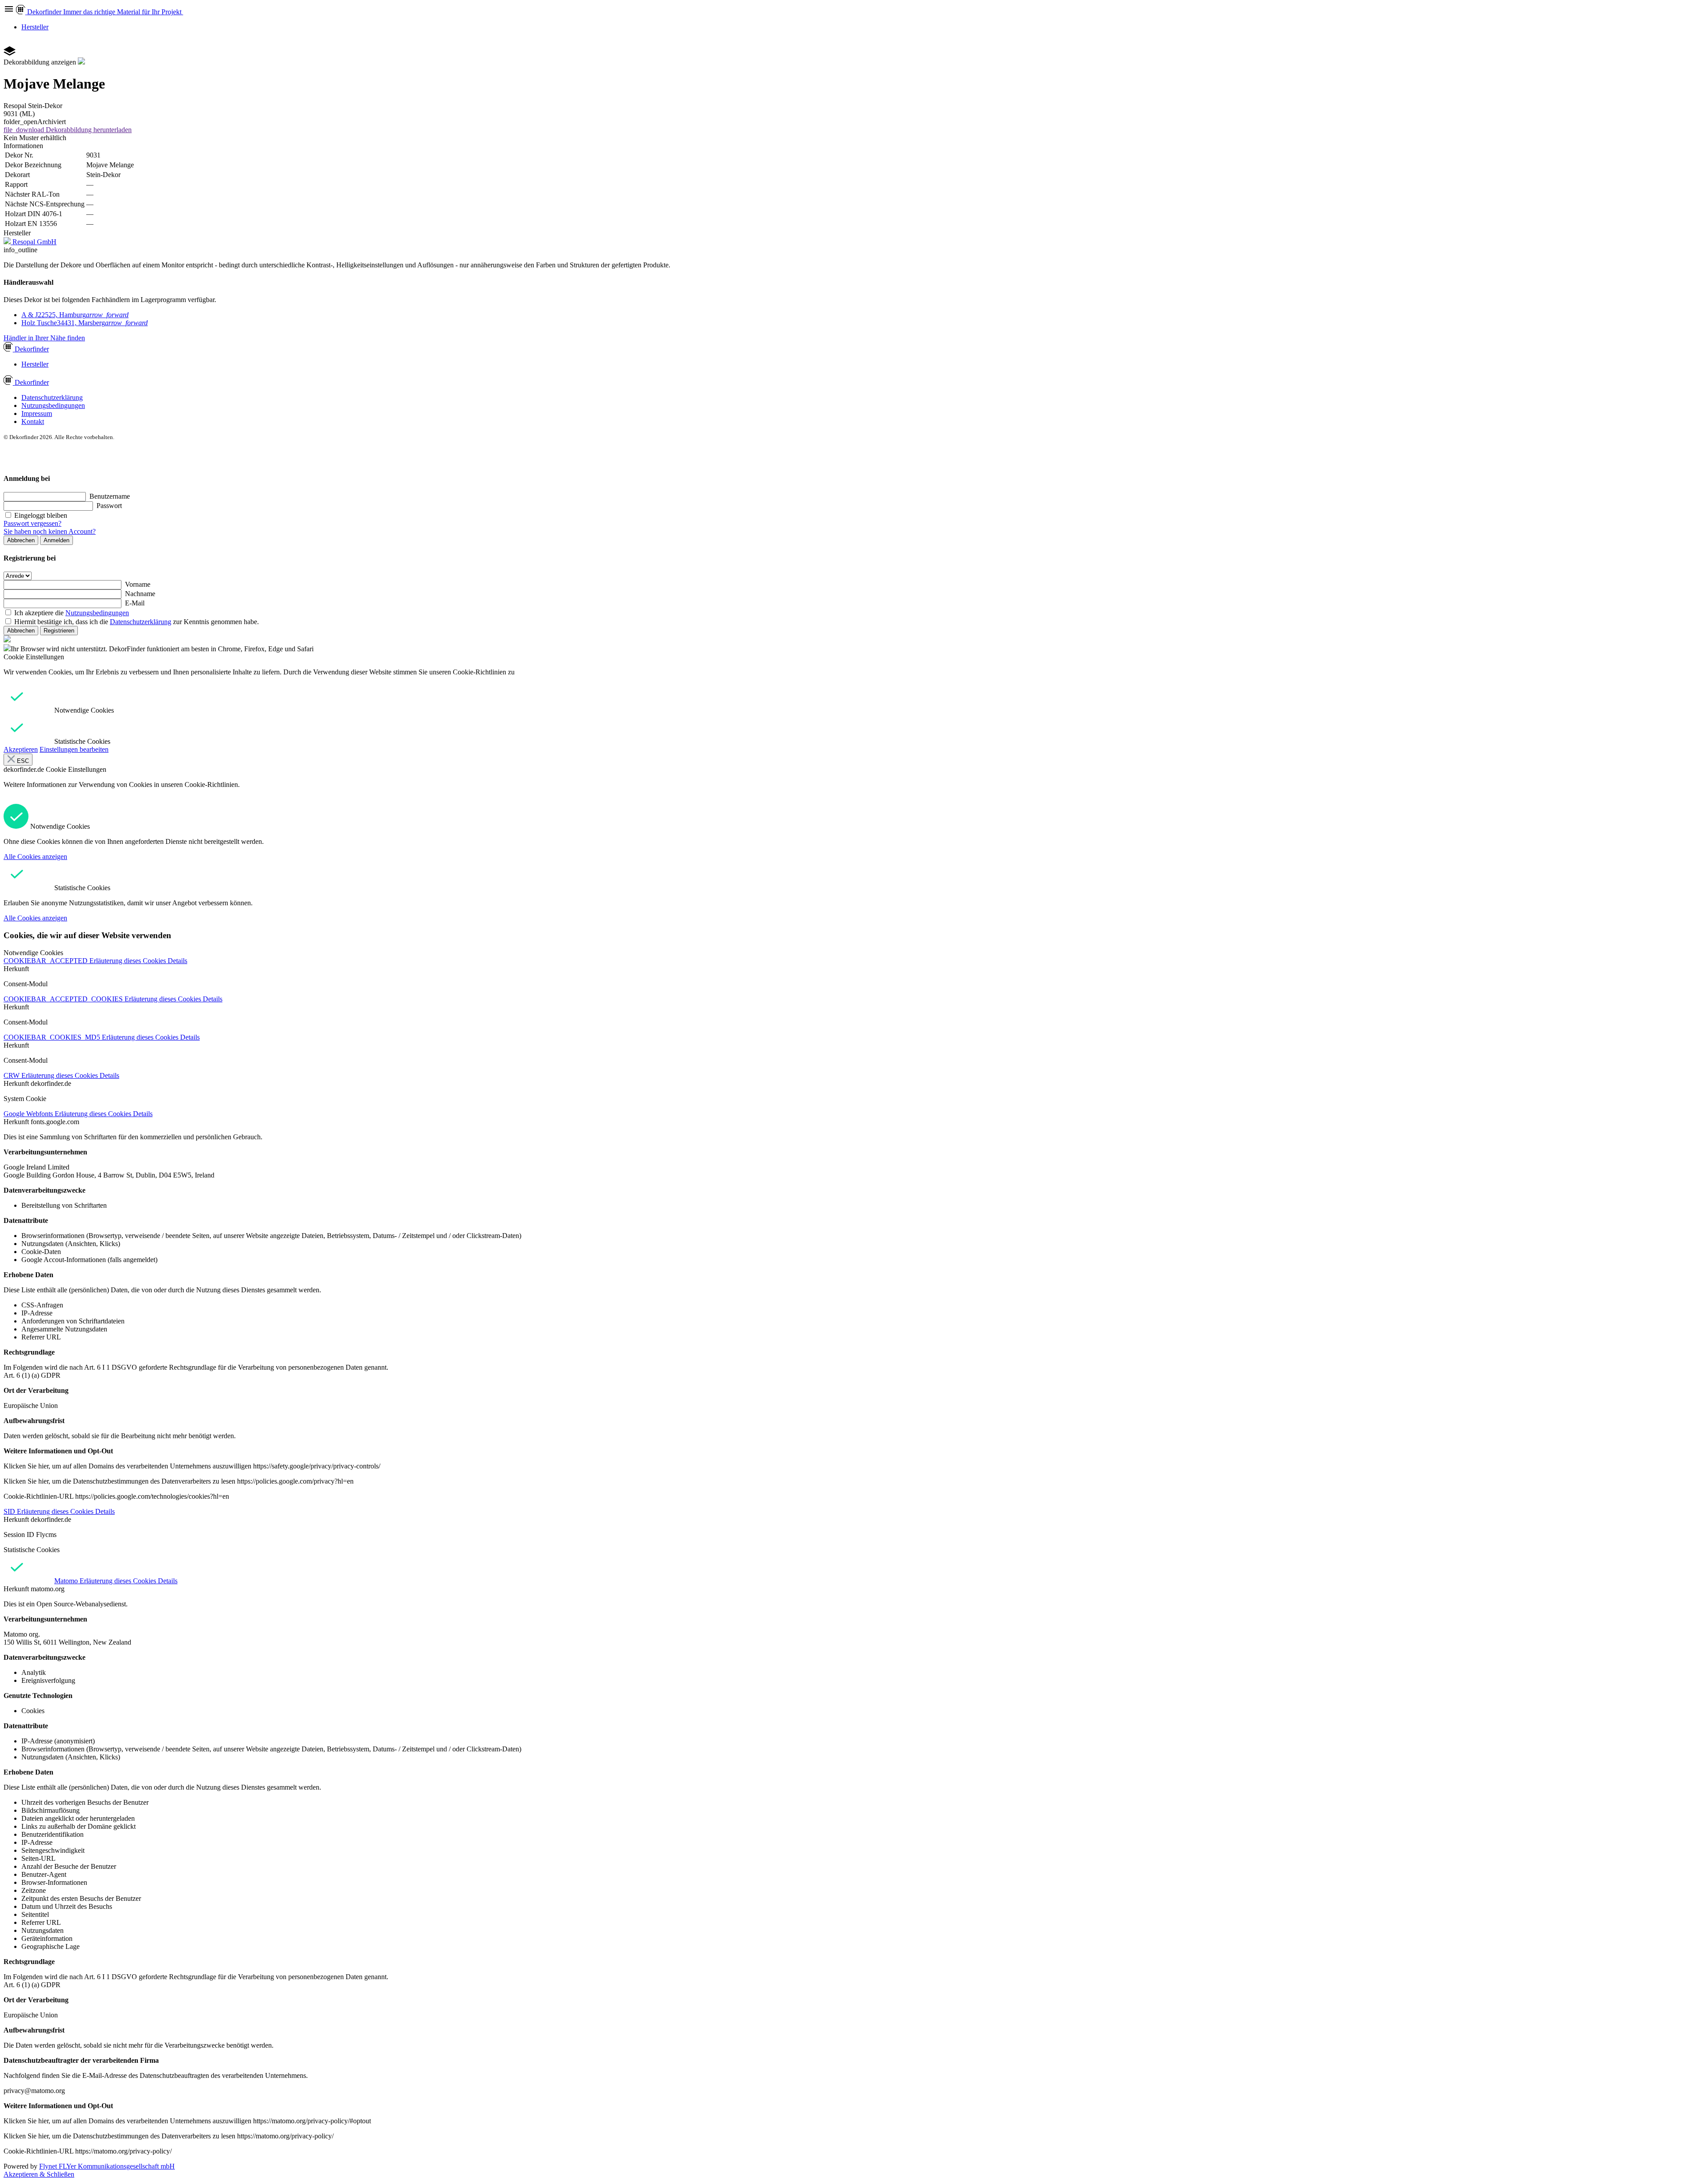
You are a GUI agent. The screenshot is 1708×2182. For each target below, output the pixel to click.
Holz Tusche (85, 323)
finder (32, 349)
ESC (22, 761)
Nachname (140, 594)
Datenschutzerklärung (52, 397)
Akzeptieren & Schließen (39, 2174)
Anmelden (56, 540)
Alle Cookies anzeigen (35, 857)
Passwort (109, 506)
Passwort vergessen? (32, 523)
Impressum (37, 413)
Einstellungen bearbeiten (74, 749)
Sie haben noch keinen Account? (50, 531)
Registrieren (59, 631)
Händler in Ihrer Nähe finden (44, 338)
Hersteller (35, 27)
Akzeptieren (21, 749)
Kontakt (33, 421)
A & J (75, 315)
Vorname (138, 584)
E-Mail (135, 603)
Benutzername (110, 496)
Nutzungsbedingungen (53, 405)
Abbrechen (21, 540)
